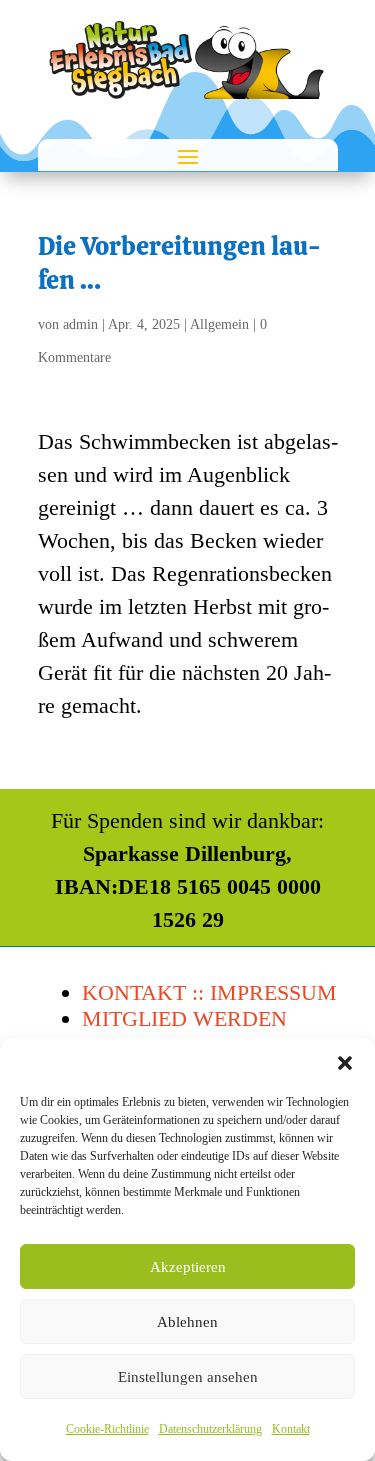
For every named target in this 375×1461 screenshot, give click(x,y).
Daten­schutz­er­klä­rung (210, 1429)
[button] (345, 1063)
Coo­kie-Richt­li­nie (107, 1429)
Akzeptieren (188, 1267)
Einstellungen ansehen (188, 1377)
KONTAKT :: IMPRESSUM (209, 992)
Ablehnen (187, 1322)
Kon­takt (291, 1429)
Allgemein (219, 324)
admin (80, 324)
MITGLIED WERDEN (184, 1018)
